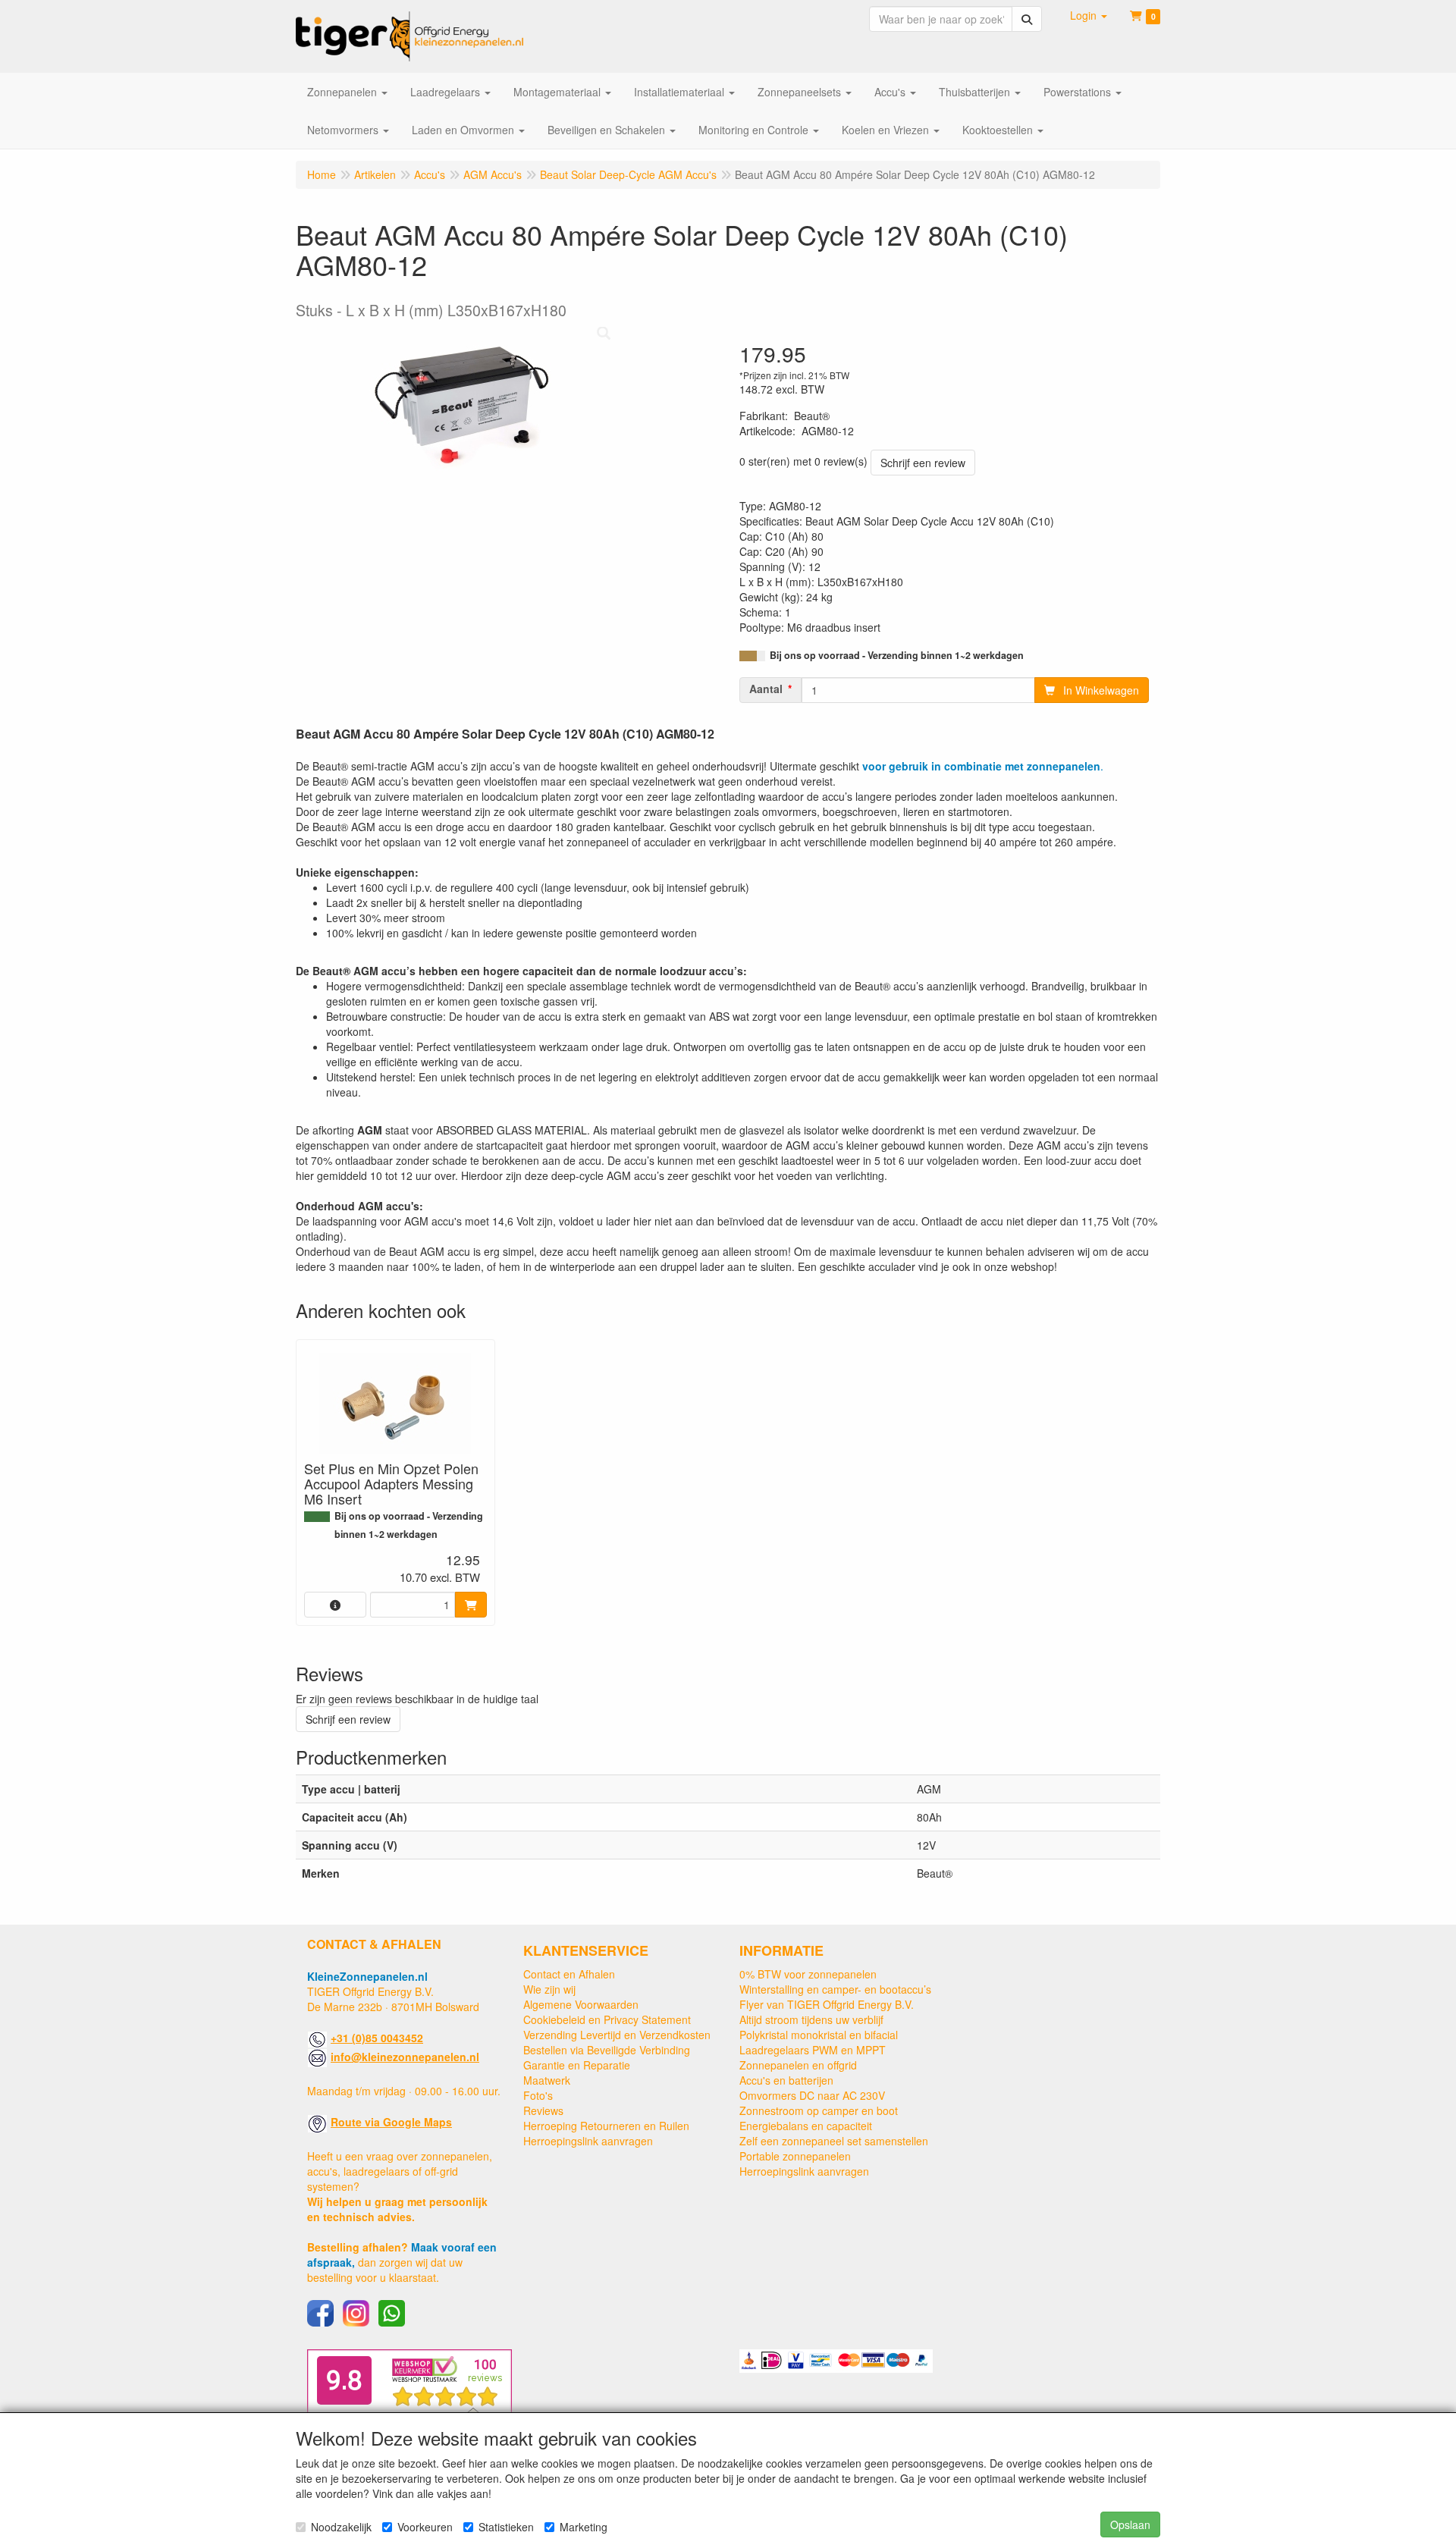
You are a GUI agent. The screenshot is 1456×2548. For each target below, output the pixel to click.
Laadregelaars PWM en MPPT (813, 2050)
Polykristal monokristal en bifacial (819, 2035)
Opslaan (1130, 2524)
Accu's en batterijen (786, 2080)
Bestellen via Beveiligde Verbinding (607, 2050)
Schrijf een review (923, 463)
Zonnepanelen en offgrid (798, 2065)
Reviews (543, 2110)
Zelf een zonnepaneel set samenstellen (834, 2141)
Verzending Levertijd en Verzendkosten (617, 2035)
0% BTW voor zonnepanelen (808, 1974)
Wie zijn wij (549, 1989)
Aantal (766, 689)
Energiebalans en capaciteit (806, 2126)
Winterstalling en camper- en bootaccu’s (835, 1989)
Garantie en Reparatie (577, 2065)
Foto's (538, 2095)
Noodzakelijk (341, 2527)
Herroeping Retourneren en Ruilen (606, 2126)
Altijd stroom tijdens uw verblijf (811, 2019)
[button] (1089, 15)
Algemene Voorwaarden (581, 2004)
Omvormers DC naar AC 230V (812, 2095)
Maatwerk (547, 2080)
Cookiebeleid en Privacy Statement (607, 2019)
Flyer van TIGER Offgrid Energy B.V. (827, 2004)
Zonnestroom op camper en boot (819, 2110)
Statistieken (506, 2527)
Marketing (584, 2527)
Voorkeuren (425, 2527)
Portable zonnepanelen (795, 2156)
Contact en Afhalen (569, 1974)
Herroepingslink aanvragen (588, 2141)
